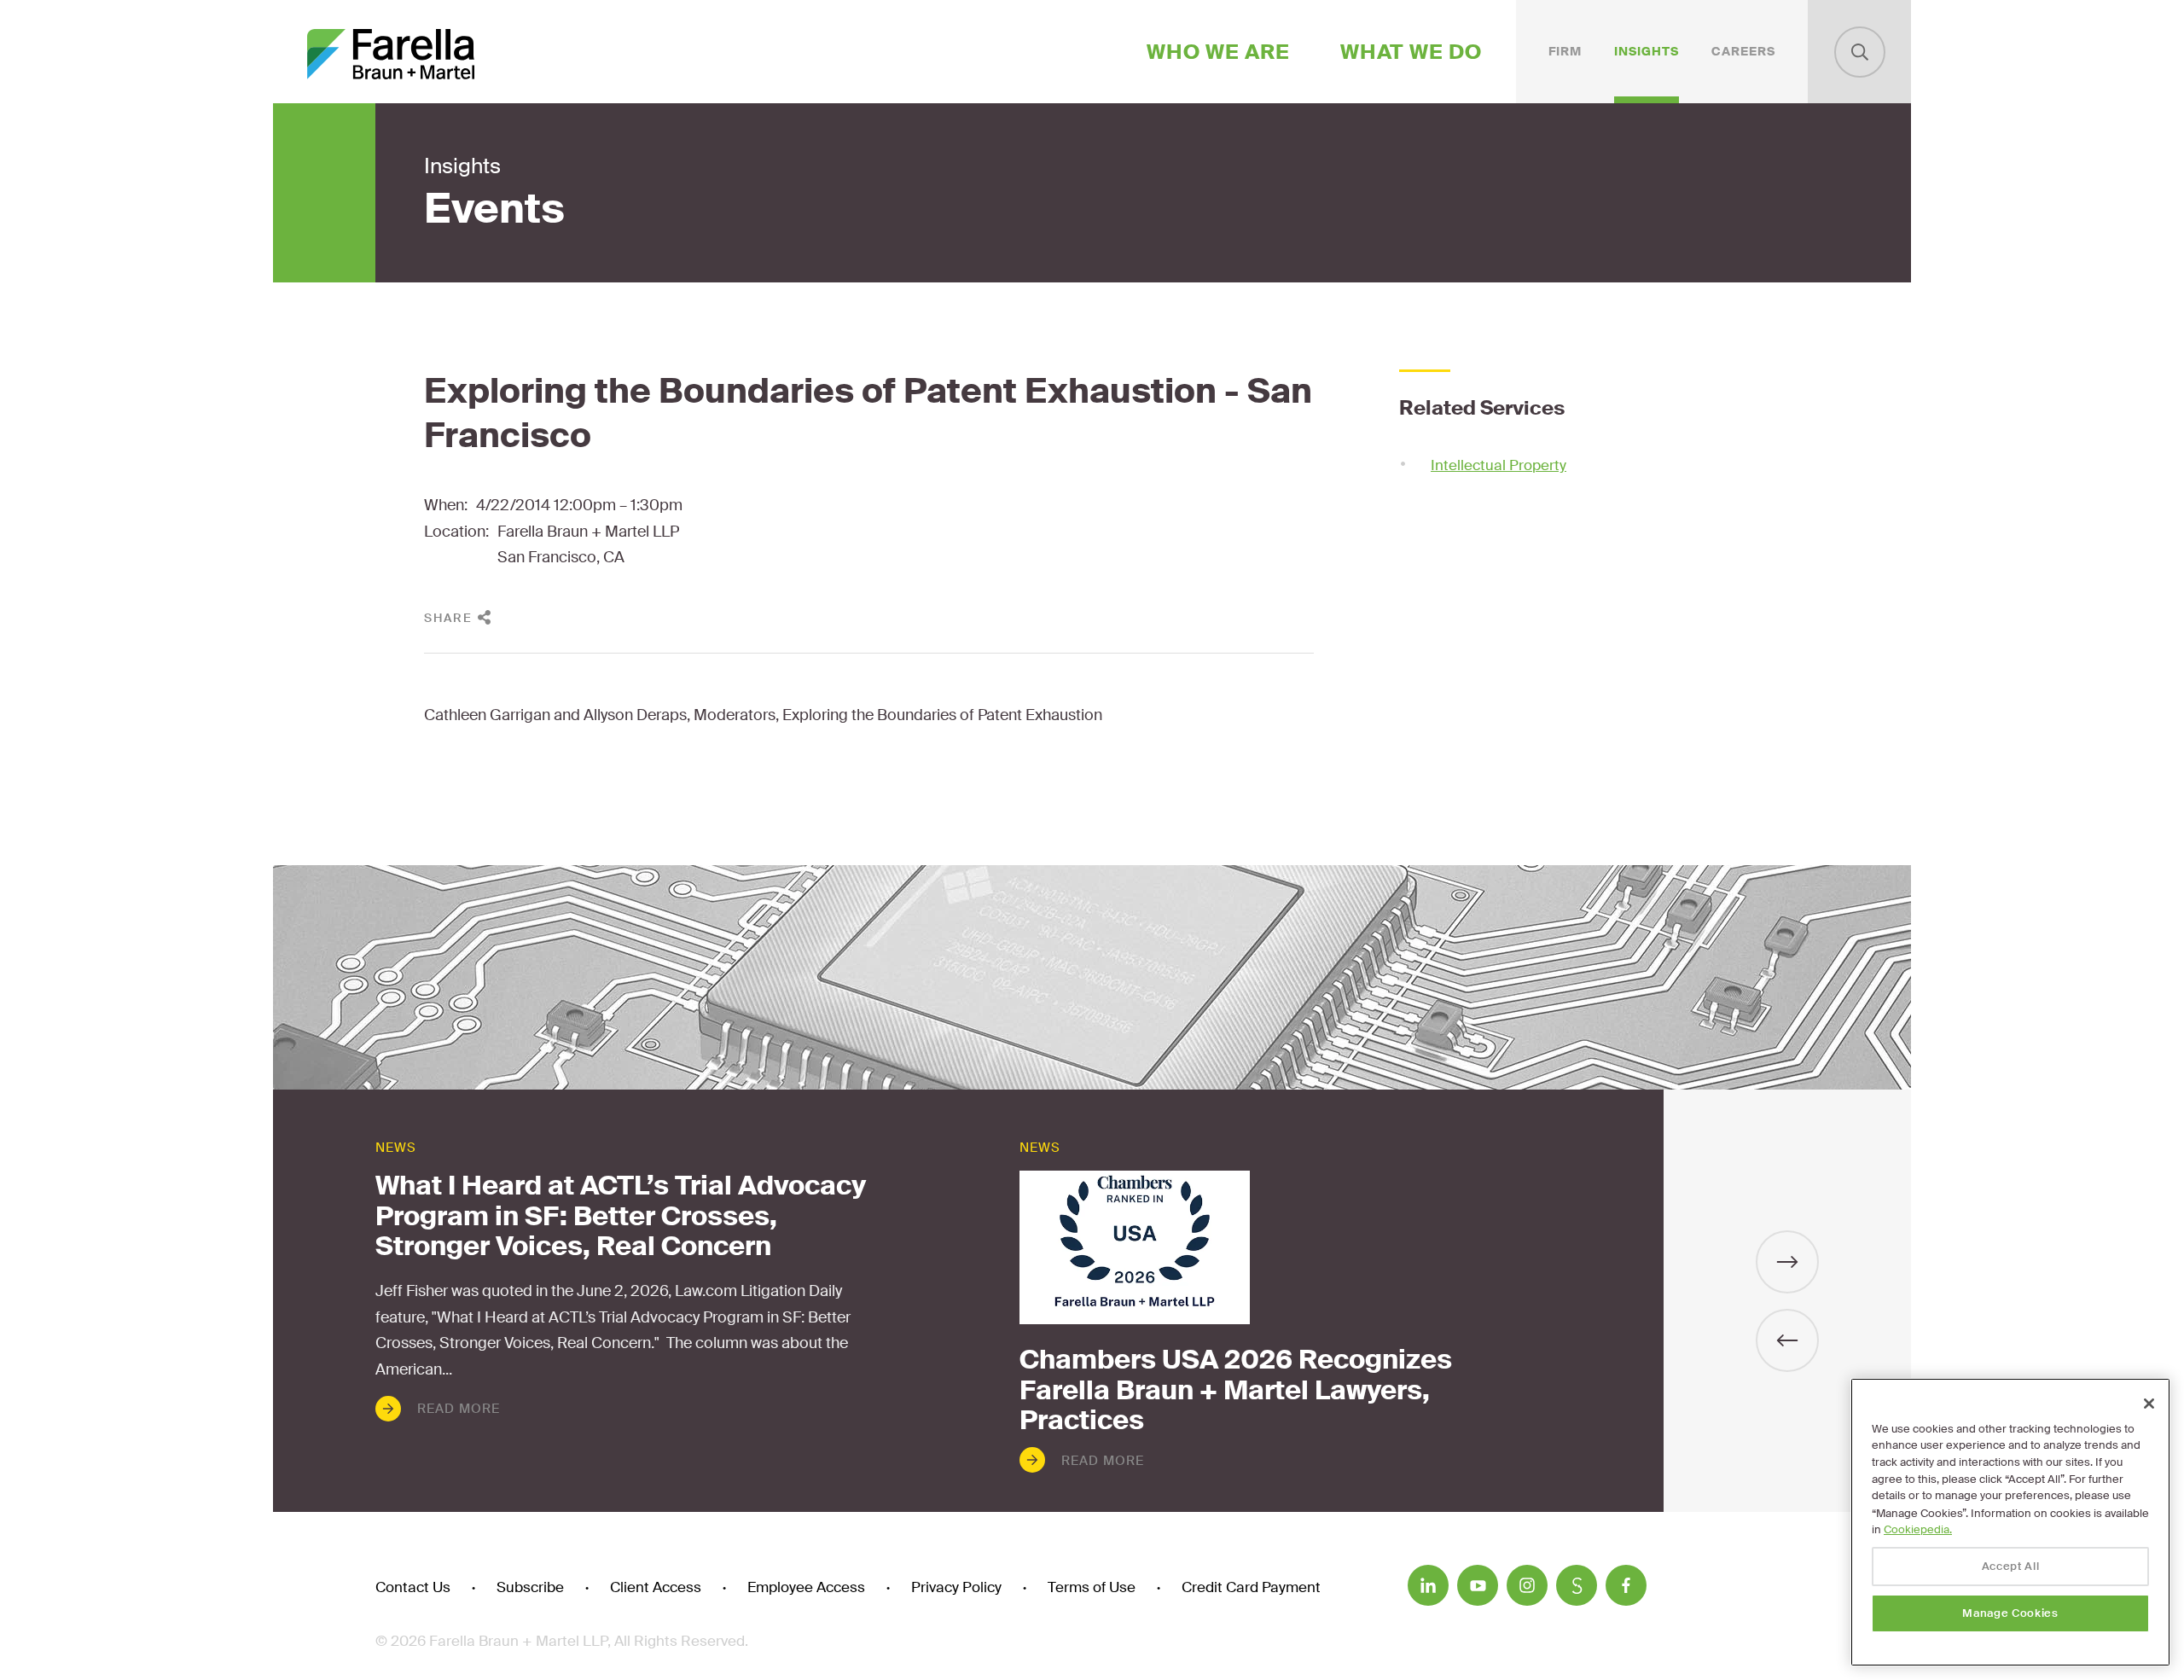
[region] (2010, 1522)
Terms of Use (1092, 1587)
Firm (1565, 51)
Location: (456, 532)
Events (494, 209)
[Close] (2149, 1404)
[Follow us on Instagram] (1527, 1585)
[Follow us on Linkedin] (1428, 1585)
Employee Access (806, 1587)
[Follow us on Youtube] (1478, 1585)
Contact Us (413, 1587)
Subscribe (530, 1587)
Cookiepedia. (1918, 1529)
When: (446, 505)
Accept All (2011, 1566)
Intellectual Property (1499, 465)
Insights (1647, 51)
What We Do (1411, 52)
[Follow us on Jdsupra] (1577, 1585)
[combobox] (1860, 52)
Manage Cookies (2010, 1613)
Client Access (656, 1587)
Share (448, 618)
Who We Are (1218, 52)
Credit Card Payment (1251, 1587)
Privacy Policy (956, 1587)
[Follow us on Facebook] (1626, 1585)
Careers (1743, 51)
